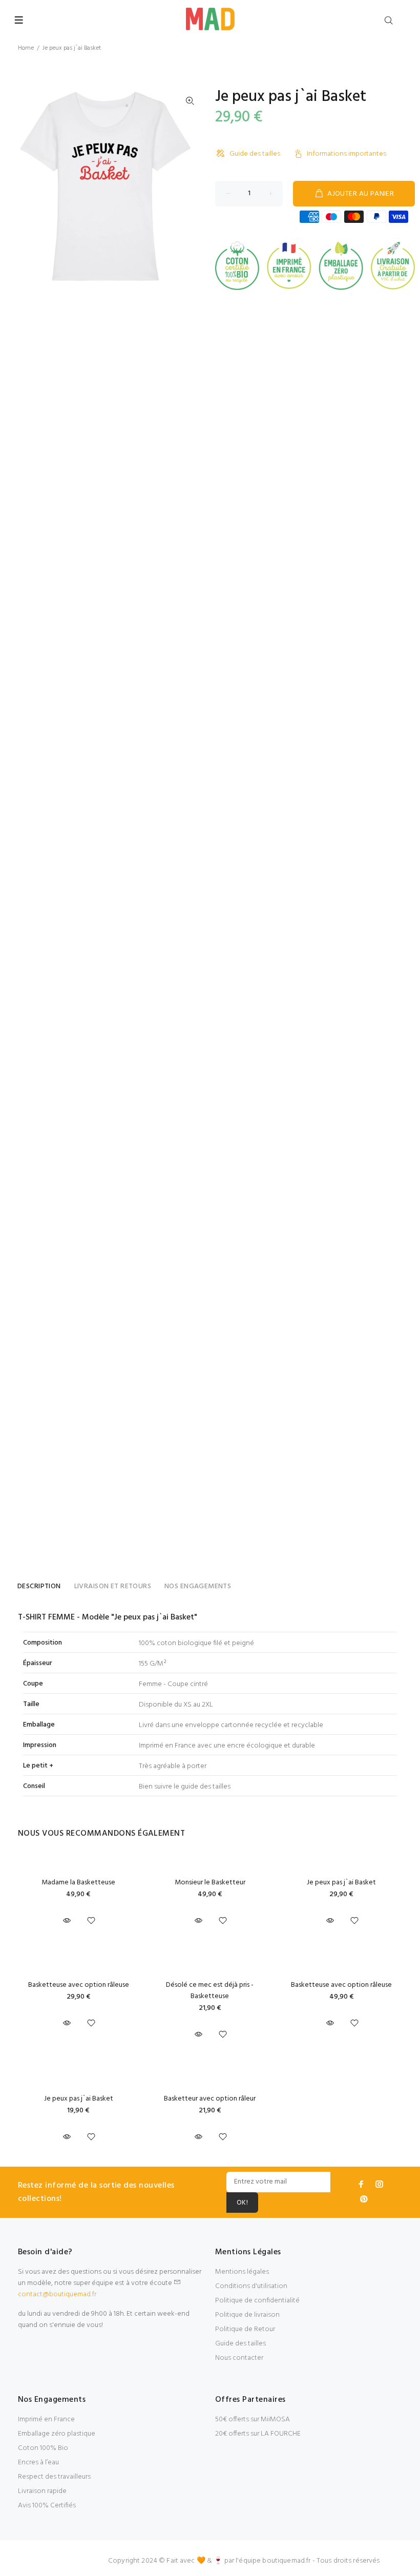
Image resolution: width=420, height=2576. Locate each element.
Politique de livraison (247, 2315)
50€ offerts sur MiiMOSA (253, 2419)
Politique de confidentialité (257, 2301)
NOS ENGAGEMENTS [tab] (198, 1586)
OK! (242, 2203)
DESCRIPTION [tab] (39, 1586)
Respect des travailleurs (54, 2477)
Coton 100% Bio (43, 2448)
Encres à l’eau (38, 2463)
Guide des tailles (255, 154)
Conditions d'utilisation (251, 2286)
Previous (20, 186)
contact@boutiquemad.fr (57, 2294)
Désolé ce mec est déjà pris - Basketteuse (210, 1991)
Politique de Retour (245, 2329)
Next (190, 186)
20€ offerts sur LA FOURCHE (258, 2434)
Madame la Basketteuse (78, 1883)
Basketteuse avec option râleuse (79, 1985)
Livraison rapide (42, 2491)
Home (26, 48)
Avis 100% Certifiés (47, 2506)
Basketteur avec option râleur (210, 2099)
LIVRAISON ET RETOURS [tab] (113, 1586)
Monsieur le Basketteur (210, 1883)
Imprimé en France (46, 2419)
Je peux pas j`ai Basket (341, 1883)
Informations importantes (346, 154)
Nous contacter (239, 2358)
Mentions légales (242, 2272)
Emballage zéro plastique (57, 2434)
